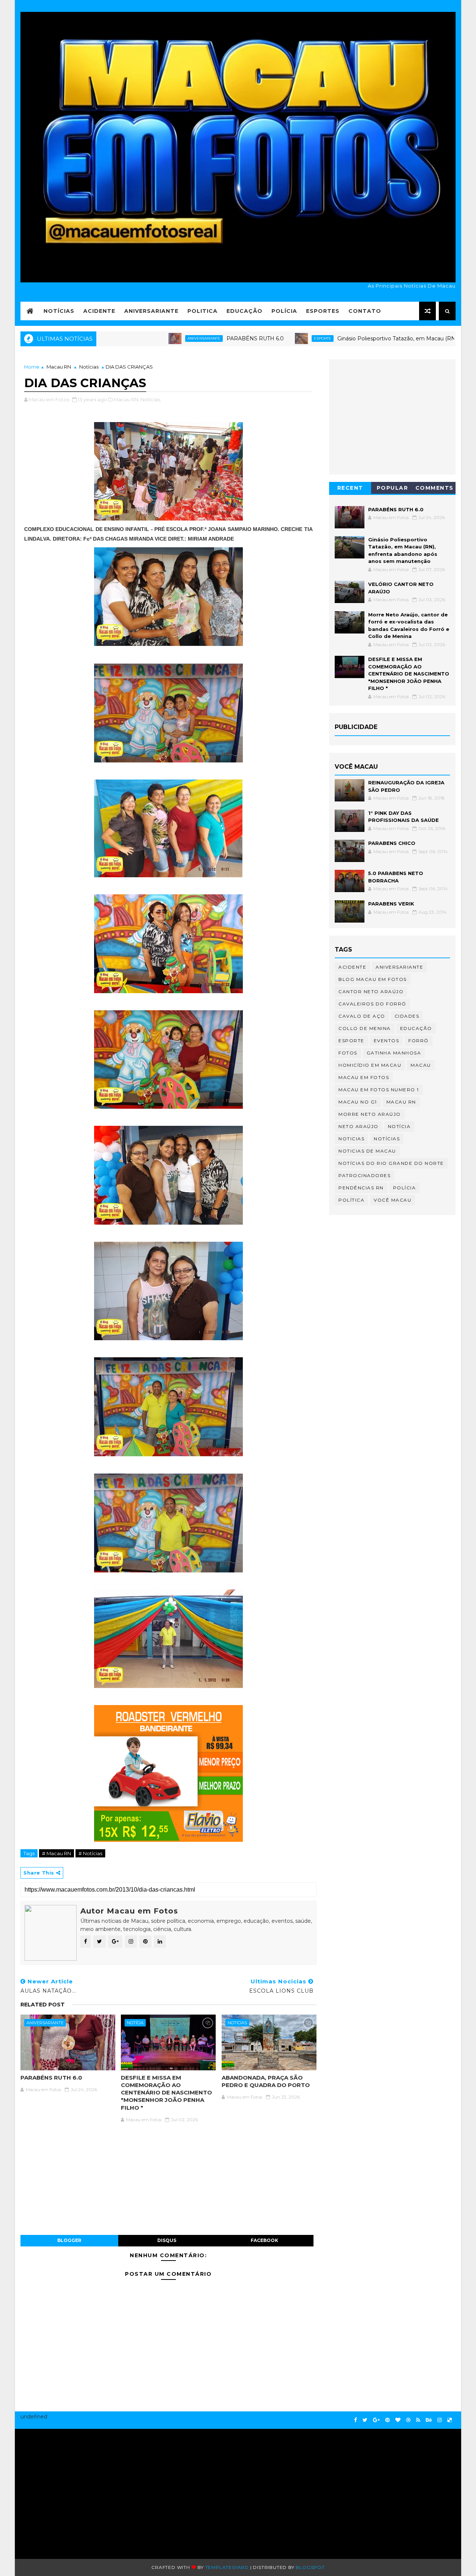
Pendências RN (361, 1188)
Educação (245, 311)
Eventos (387, 1041)
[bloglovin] (398, 2420)
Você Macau (393, 1200)
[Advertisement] (92, 2490)
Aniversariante (151, 311)
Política (351, 1200)
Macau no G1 (358, 1102)
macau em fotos (364, 1077)
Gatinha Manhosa (394, 1053)
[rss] (418, 2420)
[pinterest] (387, 2420)
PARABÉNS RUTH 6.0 (192, 338)
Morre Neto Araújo (370, 1114)
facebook (264, 2240)
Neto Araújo (358, 1126)
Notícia (135, 2023)
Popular (393, 488)
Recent (350, 488)
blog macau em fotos (373, 979)
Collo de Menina (365, 1028)
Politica (202, 311)
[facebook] (356, 2420)
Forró (419, 1041)
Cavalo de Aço (362, 1016)
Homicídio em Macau (370, 1065)
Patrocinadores (364, 1175)
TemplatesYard (227, 2567)
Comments (435, 488)
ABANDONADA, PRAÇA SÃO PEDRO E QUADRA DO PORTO (266, 2081)
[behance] (429, 2420)
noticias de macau (367, 1151)
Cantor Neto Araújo (371, 991)
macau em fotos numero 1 (379, 1090)
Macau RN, (127, 399)
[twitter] (365, 2420)
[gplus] (376, 2420)
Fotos (348, 1053)
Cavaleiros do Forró (372, 1004)
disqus (167, 2240)
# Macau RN (57, 1853)
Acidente (99, 311)
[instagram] (440, 2420)
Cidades (407, 1016)
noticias (237, 2023)
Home (32, 367)
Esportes (323, 311)
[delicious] (450, 2420)
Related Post (43, 2005)
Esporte (259, 338)
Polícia (284, 311)
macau (421, 1065)
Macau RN (59, 367)
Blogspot (310, 2567)
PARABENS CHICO (392, 843)
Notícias (59, 311)
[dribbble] (408, 2420)
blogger (69, 2240)
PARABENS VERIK (391, 904)
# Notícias (90, 1853)
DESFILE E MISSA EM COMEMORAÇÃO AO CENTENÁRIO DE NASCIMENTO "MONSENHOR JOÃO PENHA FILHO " (166, 2093)
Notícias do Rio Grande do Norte (391, 1163)
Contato (365, 311)
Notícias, (151, 399)
